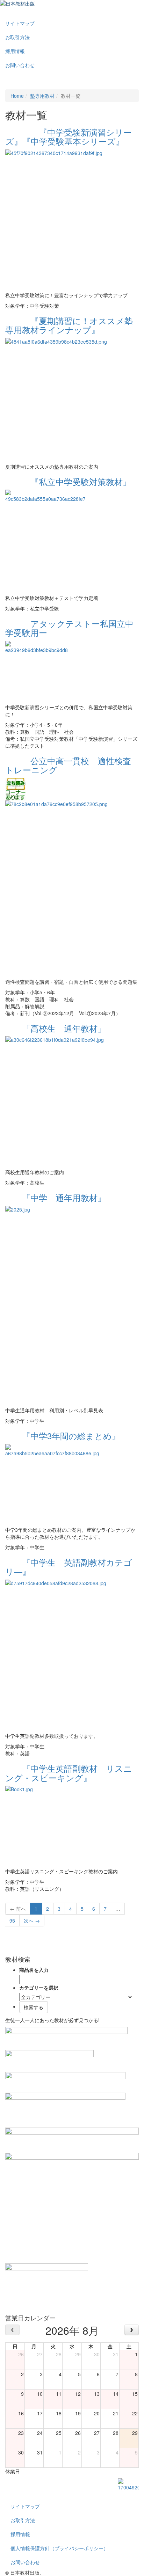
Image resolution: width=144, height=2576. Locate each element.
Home (17, 96)
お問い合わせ (20, 65)
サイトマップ (20, 23)
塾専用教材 (42, 96)
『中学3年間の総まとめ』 (63, 1436)
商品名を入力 (34, 1970)
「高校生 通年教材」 (56, 1028)
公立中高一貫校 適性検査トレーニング (68, 765)
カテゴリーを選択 (39, 1988)
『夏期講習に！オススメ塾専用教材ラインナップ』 (69, 325)
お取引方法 (17, 37)
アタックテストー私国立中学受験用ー (69, 628)
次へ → (32, 1920)
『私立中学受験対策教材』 (68, 481)
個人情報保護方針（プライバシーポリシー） (59, 2548)
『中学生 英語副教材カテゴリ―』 (69, 1567)
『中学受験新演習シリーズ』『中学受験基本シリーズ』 (69, 136)
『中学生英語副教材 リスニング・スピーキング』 (69, 1773)
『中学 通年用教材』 (56, 1197)
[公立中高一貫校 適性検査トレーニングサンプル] (16, 788)
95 (12, 1920)
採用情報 (15, 51)
